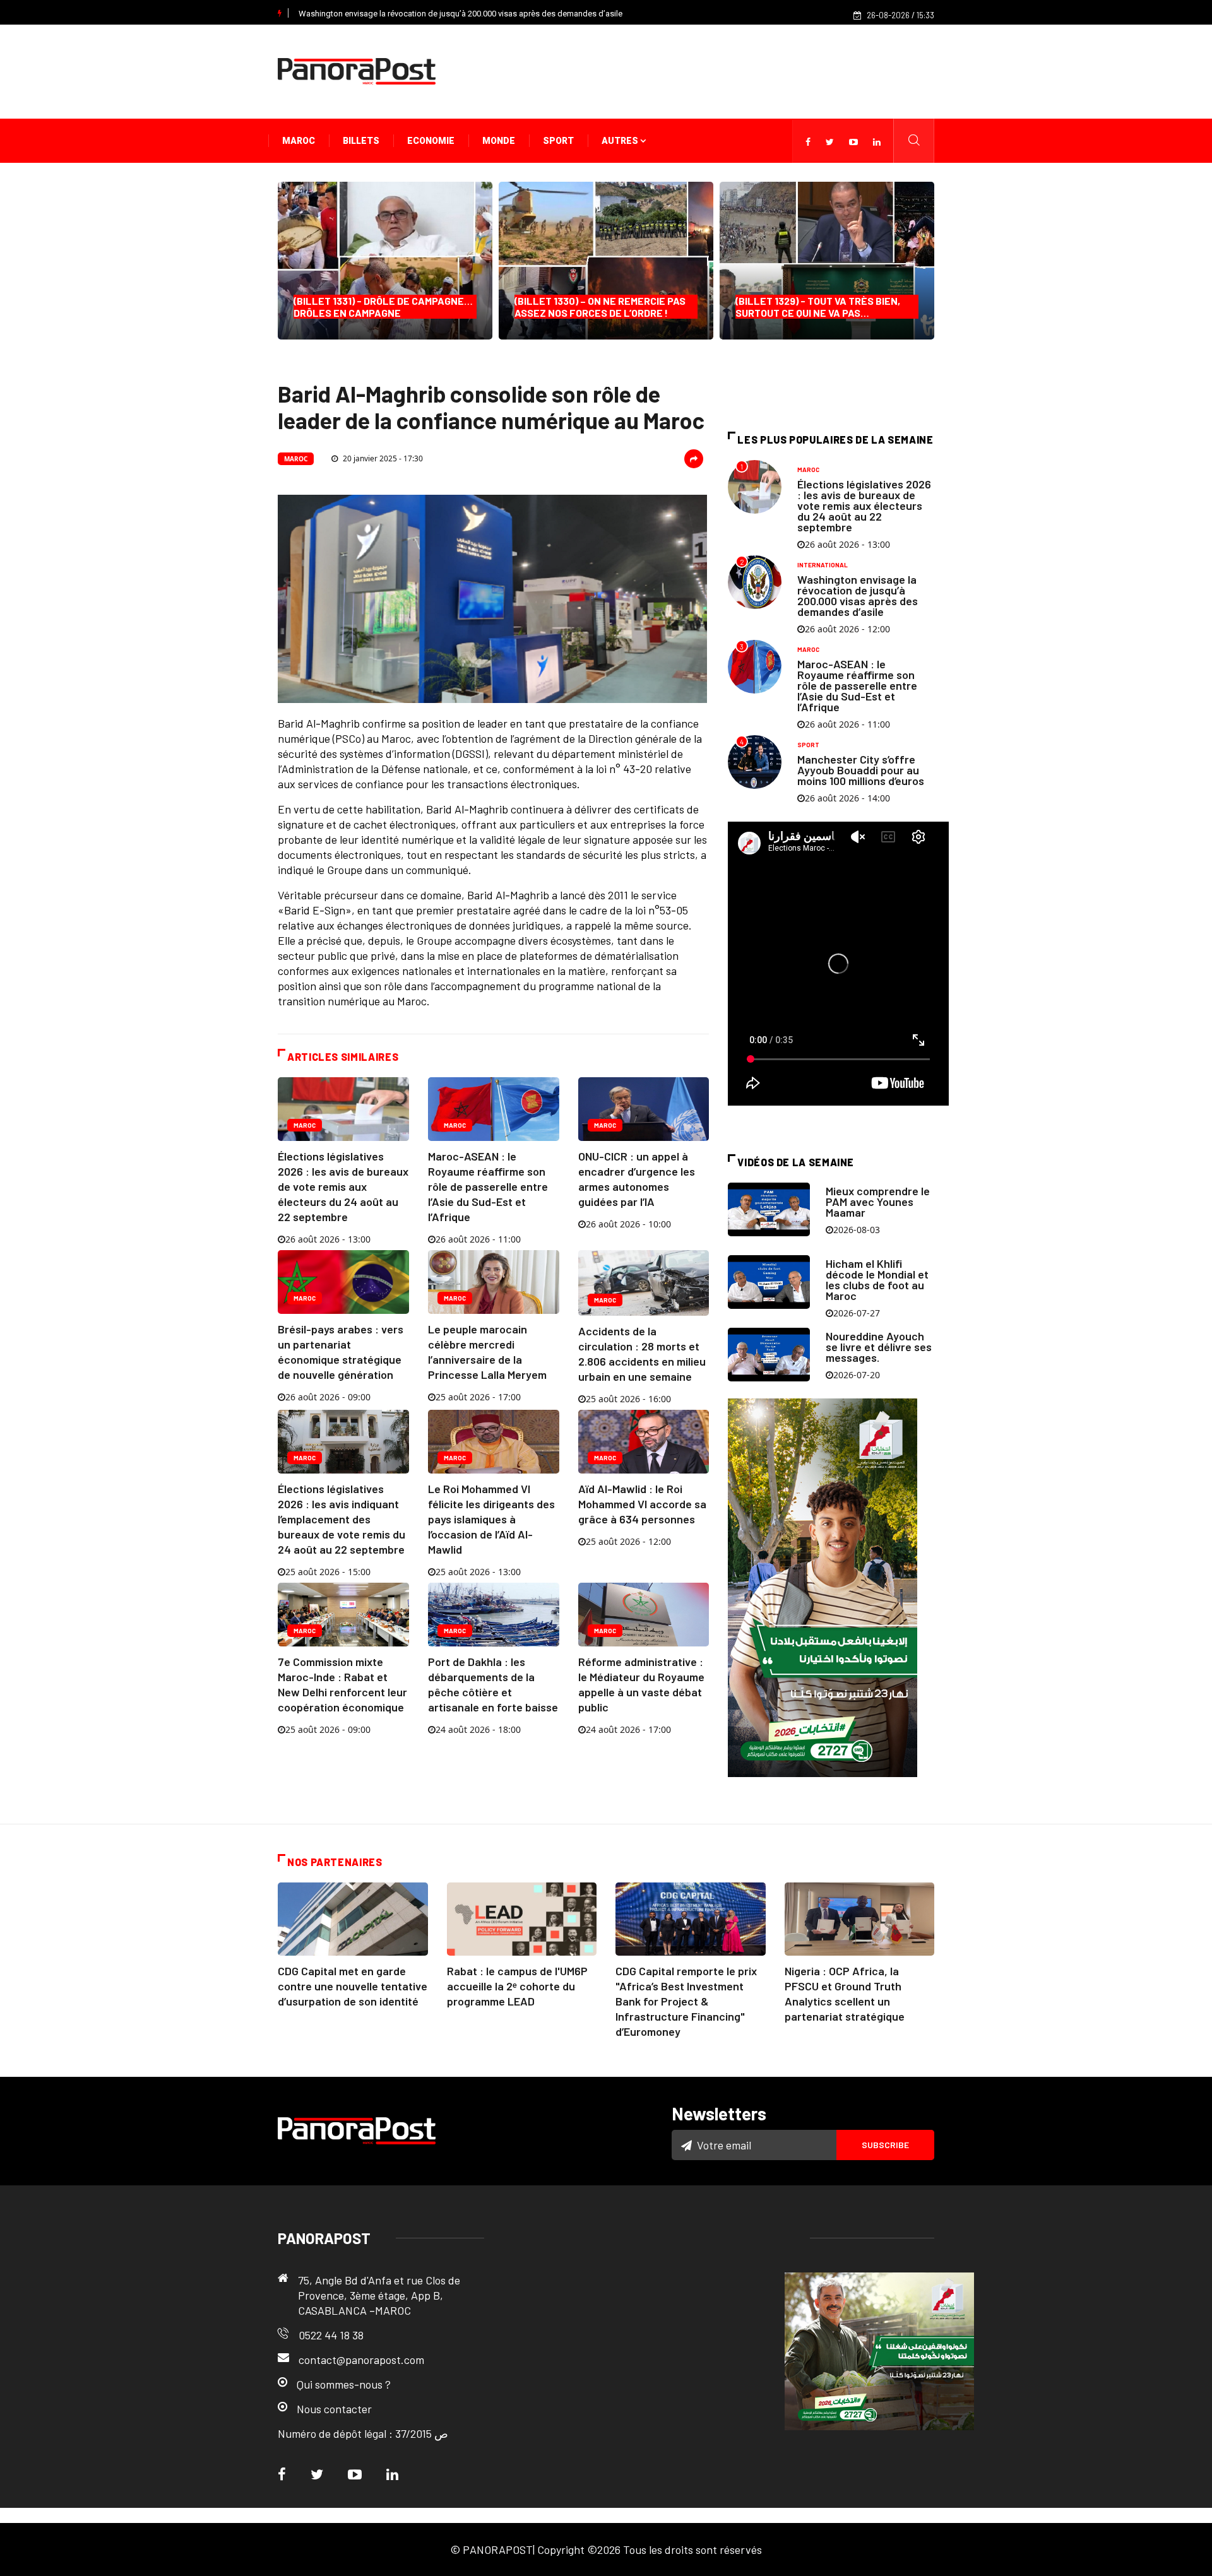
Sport (558, 141)
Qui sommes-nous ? (344, 2384)
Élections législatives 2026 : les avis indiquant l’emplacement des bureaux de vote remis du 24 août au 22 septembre (342, 1519)
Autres (621, 141)
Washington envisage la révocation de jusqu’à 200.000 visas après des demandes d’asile (460, 14)
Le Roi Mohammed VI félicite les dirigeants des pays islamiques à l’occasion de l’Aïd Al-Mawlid (491, 1519)
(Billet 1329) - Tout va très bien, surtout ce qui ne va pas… (818, 307)
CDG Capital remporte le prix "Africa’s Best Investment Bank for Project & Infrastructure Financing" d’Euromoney (686, 2001)
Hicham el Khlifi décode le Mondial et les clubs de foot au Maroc (877, 1279)
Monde (499, 141)
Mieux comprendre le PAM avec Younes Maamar (878, 1202)
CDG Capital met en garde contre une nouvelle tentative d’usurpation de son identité (353, 1986)
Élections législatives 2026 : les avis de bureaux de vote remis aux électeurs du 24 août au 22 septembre (343, 1186)
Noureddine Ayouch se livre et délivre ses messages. (879, 1347)
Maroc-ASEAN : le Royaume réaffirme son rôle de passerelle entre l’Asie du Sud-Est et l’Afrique (488, 1186)
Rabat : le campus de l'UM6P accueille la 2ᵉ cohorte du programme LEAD (517, 1986)
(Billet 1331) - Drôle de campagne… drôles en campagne (383, 307)
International (823, 565)
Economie (431, 141)
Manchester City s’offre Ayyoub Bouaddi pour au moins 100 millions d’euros (861, 770)
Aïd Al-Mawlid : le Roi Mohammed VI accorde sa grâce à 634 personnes (642, 1504)
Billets (361, 141)
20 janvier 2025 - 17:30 (382, 458)
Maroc (299, 141)
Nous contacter (334, 2409)
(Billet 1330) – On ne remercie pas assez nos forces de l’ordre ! (600, 307)
